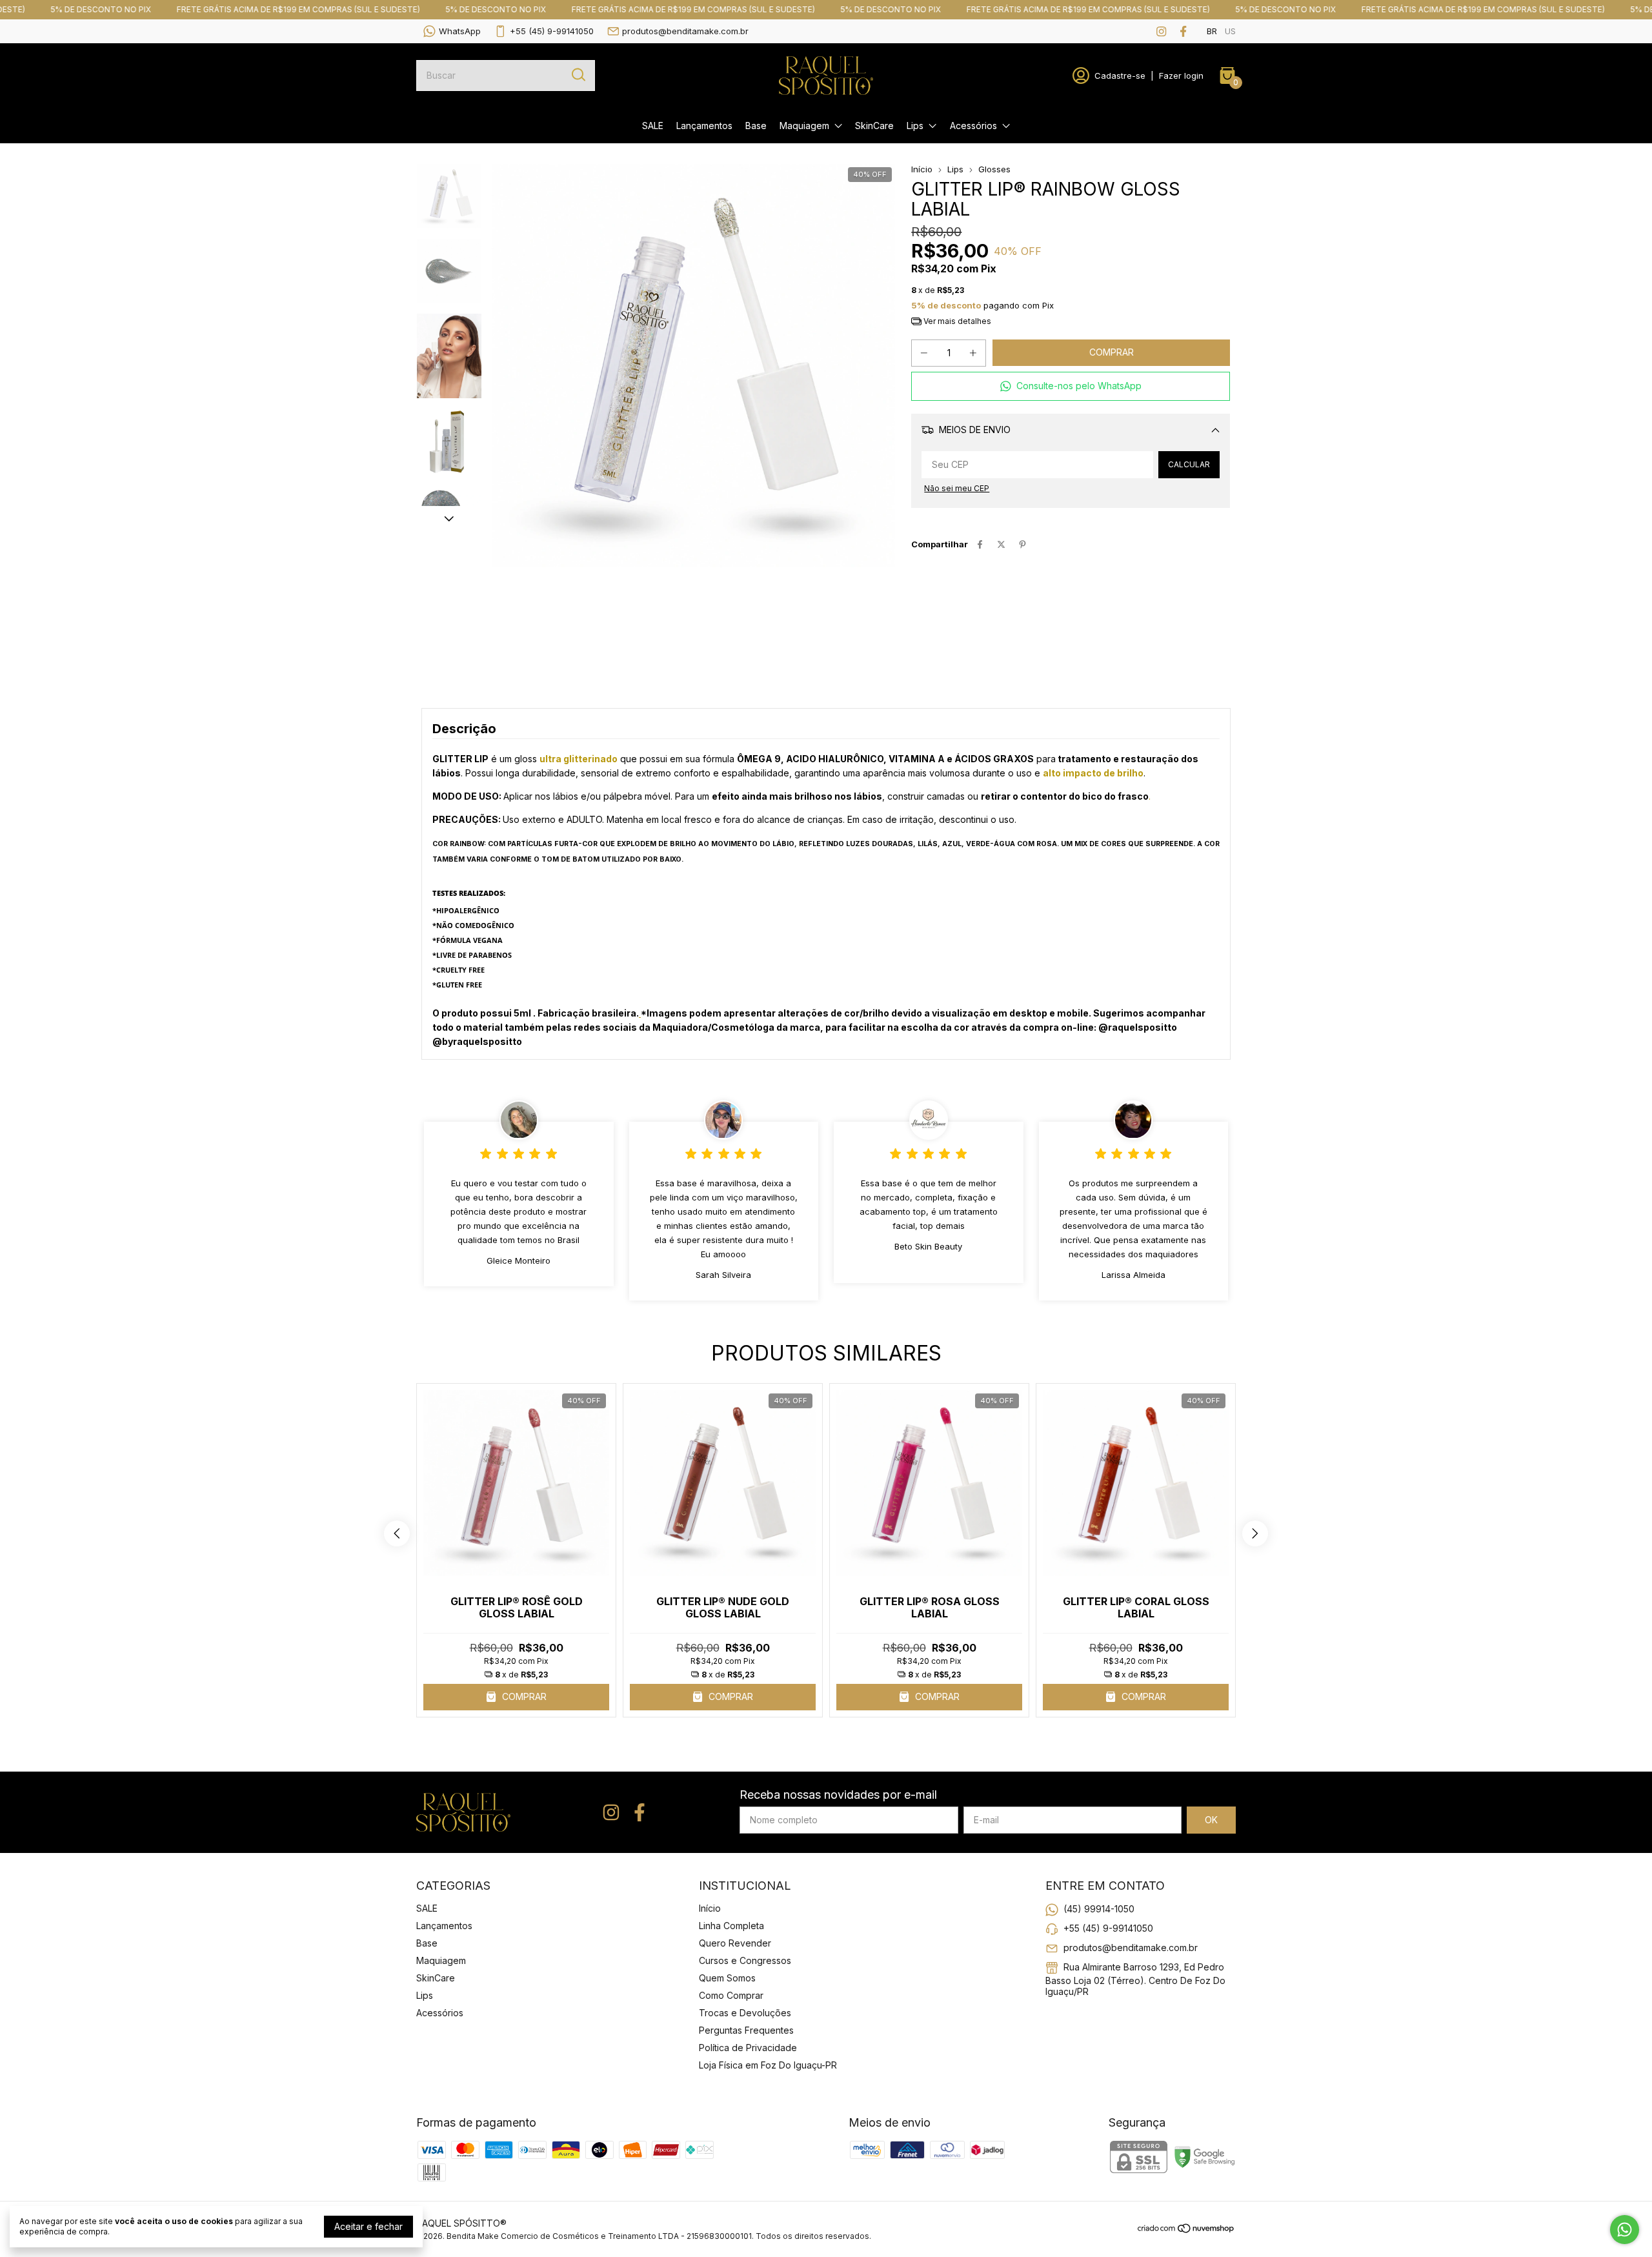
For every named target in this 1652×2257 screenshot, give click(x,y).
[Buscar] (578, 75)
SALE (653, 126)
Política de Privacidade (748, 2048)
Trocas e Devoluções (745, 2013)
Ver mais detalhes (956, 321)
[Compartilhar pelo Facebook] (980, 544)
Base (756, 126)
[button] (1071, 386)
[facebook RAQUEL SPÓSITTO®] (1183, 31)
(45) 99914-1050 (1099, 1909)
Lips (915, 126)
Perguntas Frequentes (746, 2030)
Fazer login (1181, 76)
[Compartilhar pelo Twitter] (1001, 544)
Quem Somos (727, 1978)
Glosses (994, 169)
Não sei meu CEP (957, 488)
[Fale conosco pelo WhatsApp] (1625, 2230)
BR (1212, 31)
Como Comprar (731, 1995)
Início (922, 169)
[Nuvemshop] (1186, 2230)
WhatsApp (460, 31)
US (1230, 31)
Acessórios (973, 126)
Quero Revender (735, 1943)
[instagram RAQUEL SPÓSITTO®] (1161, 31)
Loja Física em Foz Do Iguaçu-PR (768, 2065)
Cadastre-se (1120, 76)
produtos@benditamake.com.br (685, 31)
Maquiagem (804, 126)
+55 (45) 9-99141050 (552, 31)
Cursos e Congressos (745, 1960)
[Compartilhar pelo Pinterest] (1022, 544)
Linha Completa (731, 1926)
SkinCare (874, 126)
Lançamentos (704, 126)
